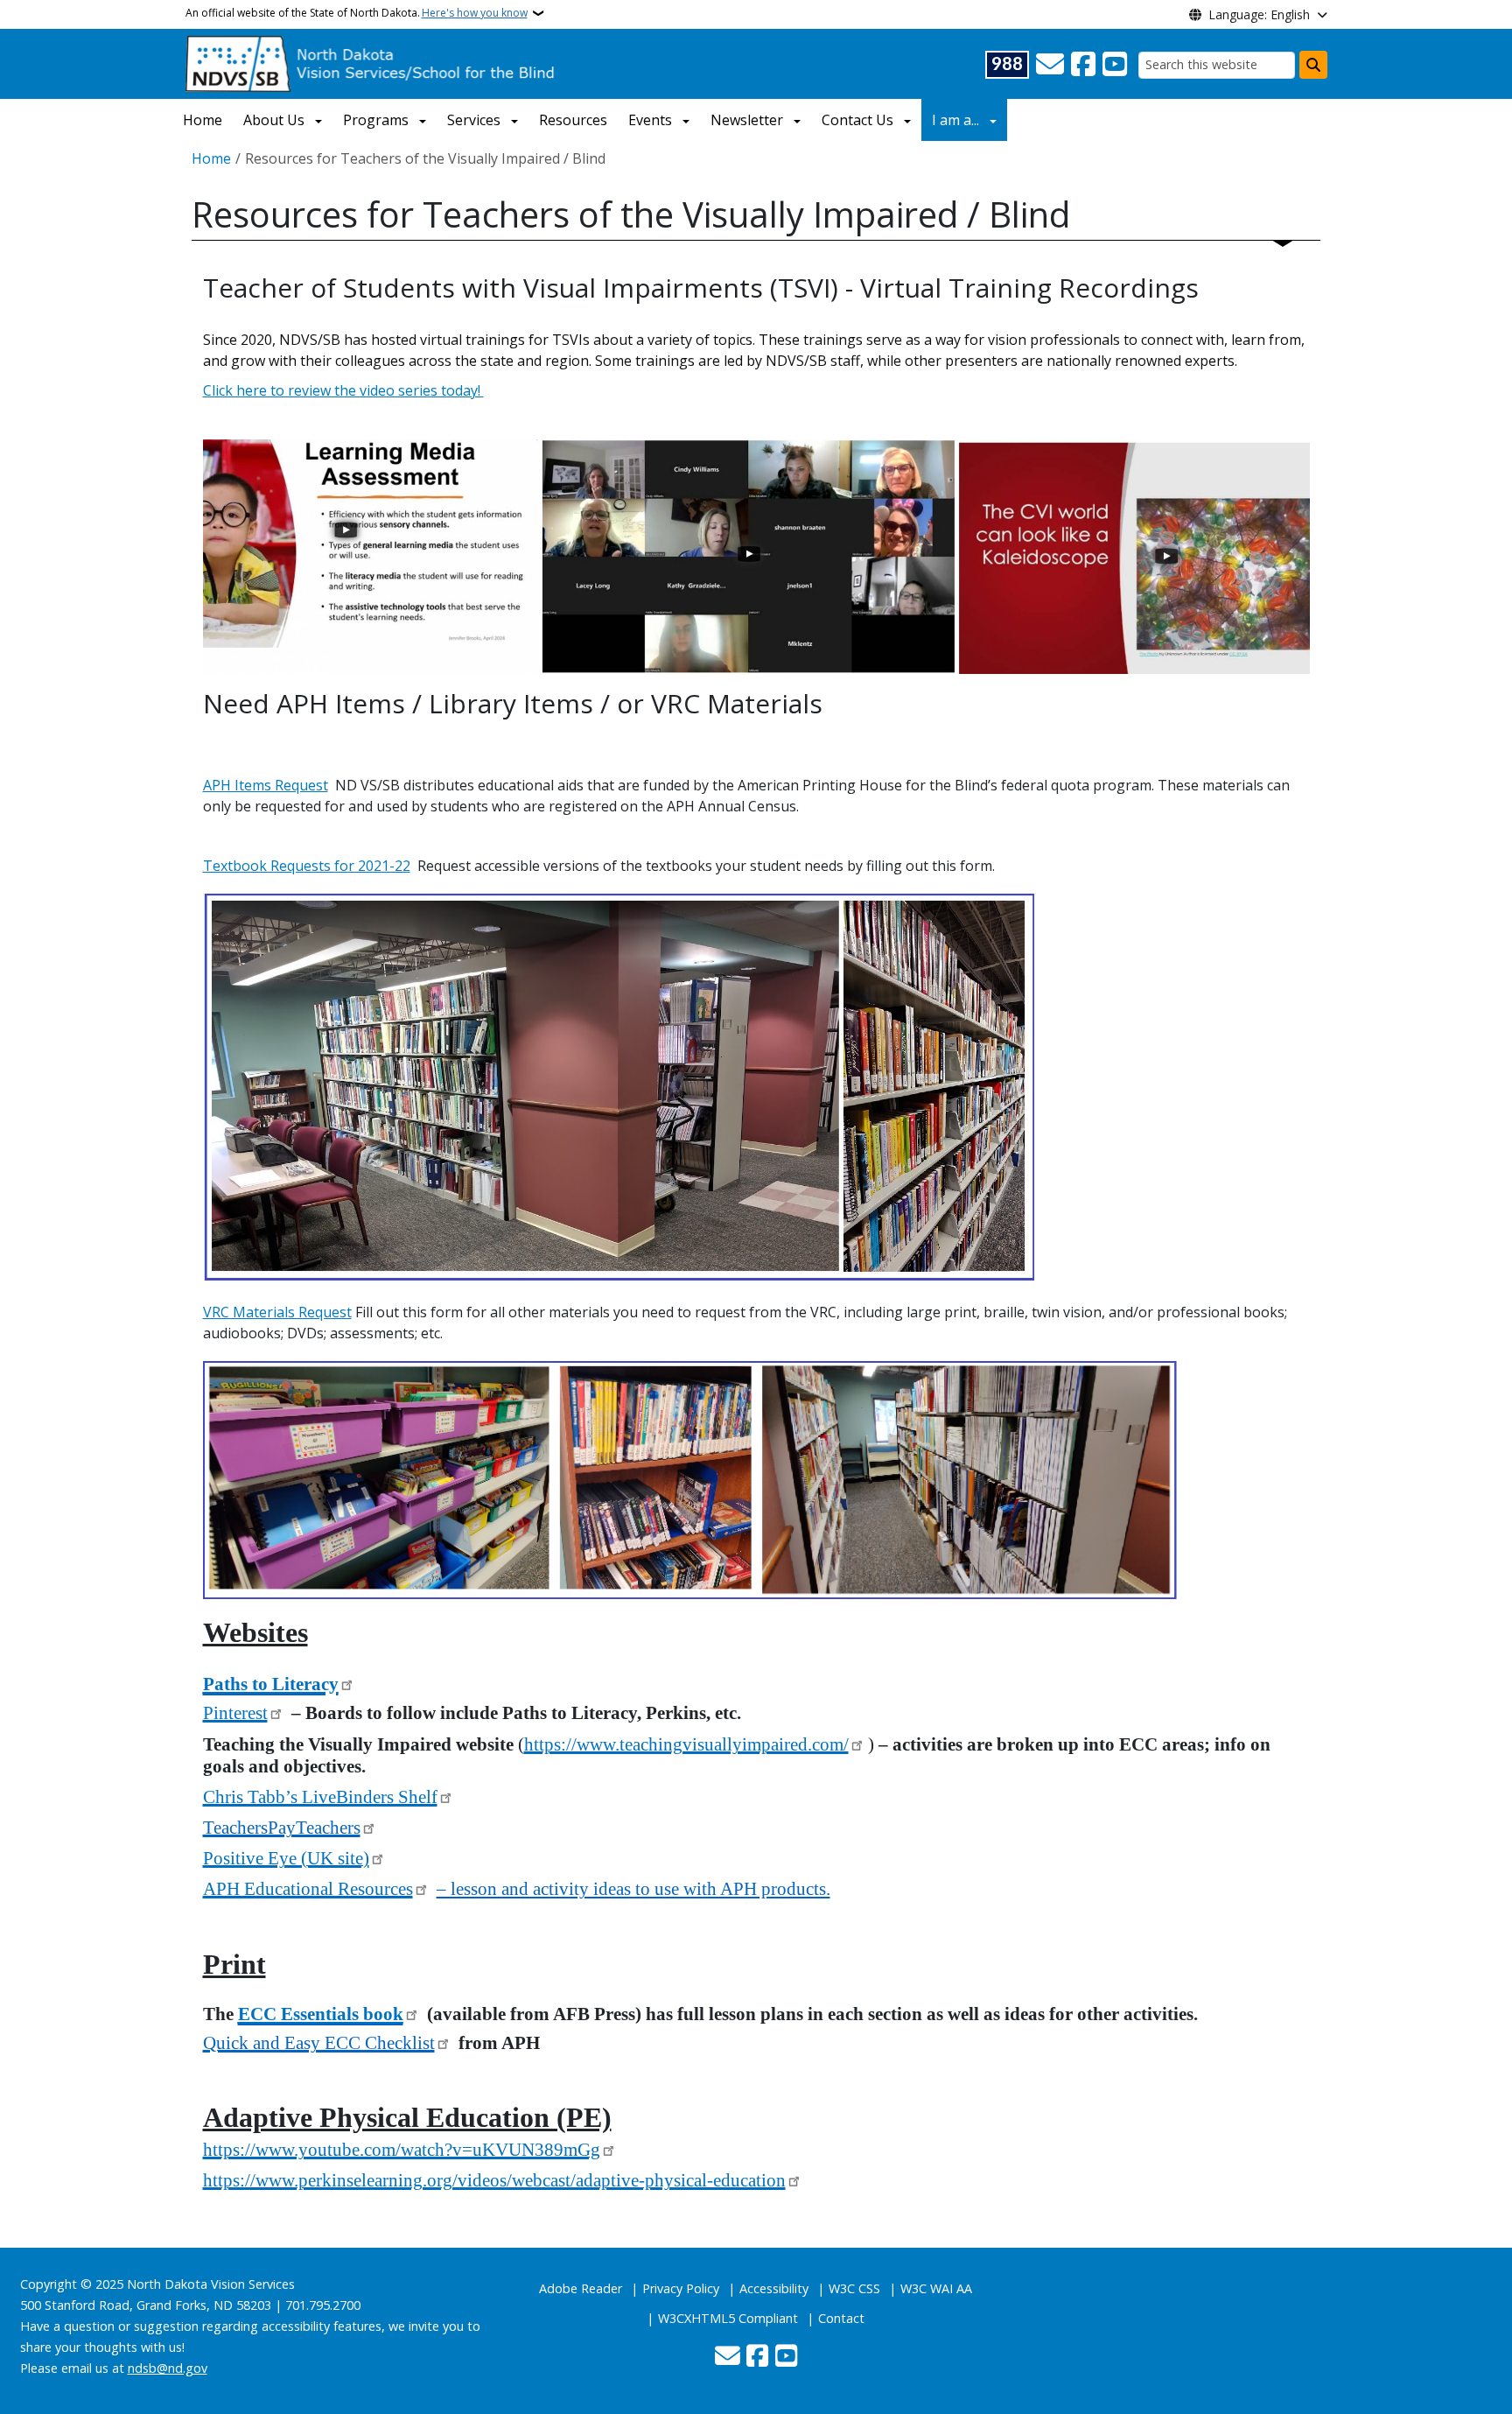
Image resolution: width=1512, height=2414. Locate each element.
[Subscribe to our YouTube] (1115, 65)
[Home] (371, 62)
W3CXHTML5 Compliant (728, 2318)
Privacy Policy (681, 2288)
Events (650, 120)
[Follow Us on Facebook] (1083, 65)
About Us (274, 120)
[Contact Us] (1050, 65)
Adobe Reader (581, 2288)
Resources (573, 120)
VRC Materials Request (277, 1312)
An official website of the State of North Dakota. (357, 13)
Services (474, 120)
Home (203, 120)
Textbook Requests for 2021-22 (307, 866)
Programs (376, 120)
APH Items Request (266, 785)
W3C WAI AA (936, 2288)
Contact (841, 2318)
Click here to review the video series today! (343, 390)
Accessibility (774, 2288)
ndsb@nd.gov (168, 2368)
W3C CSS (854, 2288)
